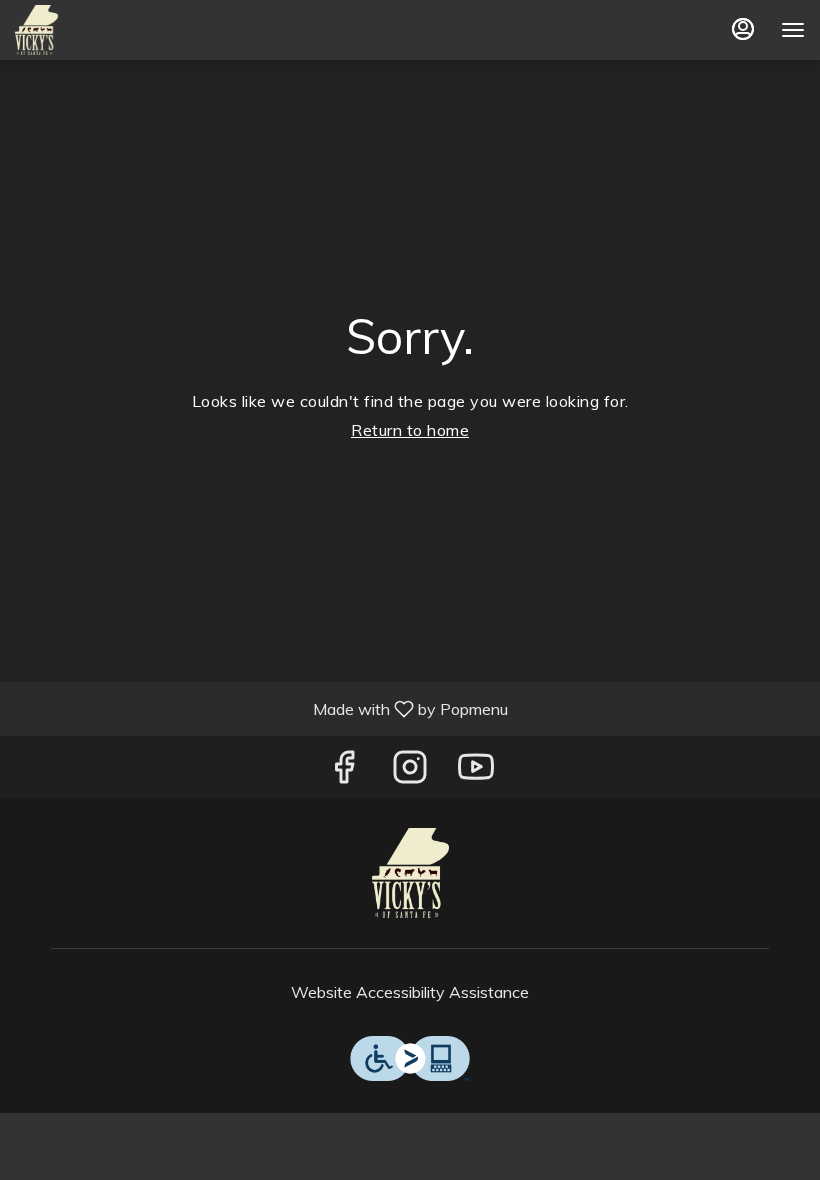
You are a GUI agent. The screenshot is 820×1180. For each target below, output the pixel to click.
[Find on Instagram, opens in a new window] (410, 771)
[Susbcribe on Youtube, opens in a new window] (476, 771)
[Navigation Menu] (793, 30)
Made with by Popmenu (261, 708)
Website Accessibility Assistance (410, 992)
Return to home (410, 430)
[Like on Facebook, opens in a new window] (344, 771)
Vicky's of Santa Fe (410, 873)
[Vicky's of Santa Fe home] (105, 30)
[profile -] (743, 29)
